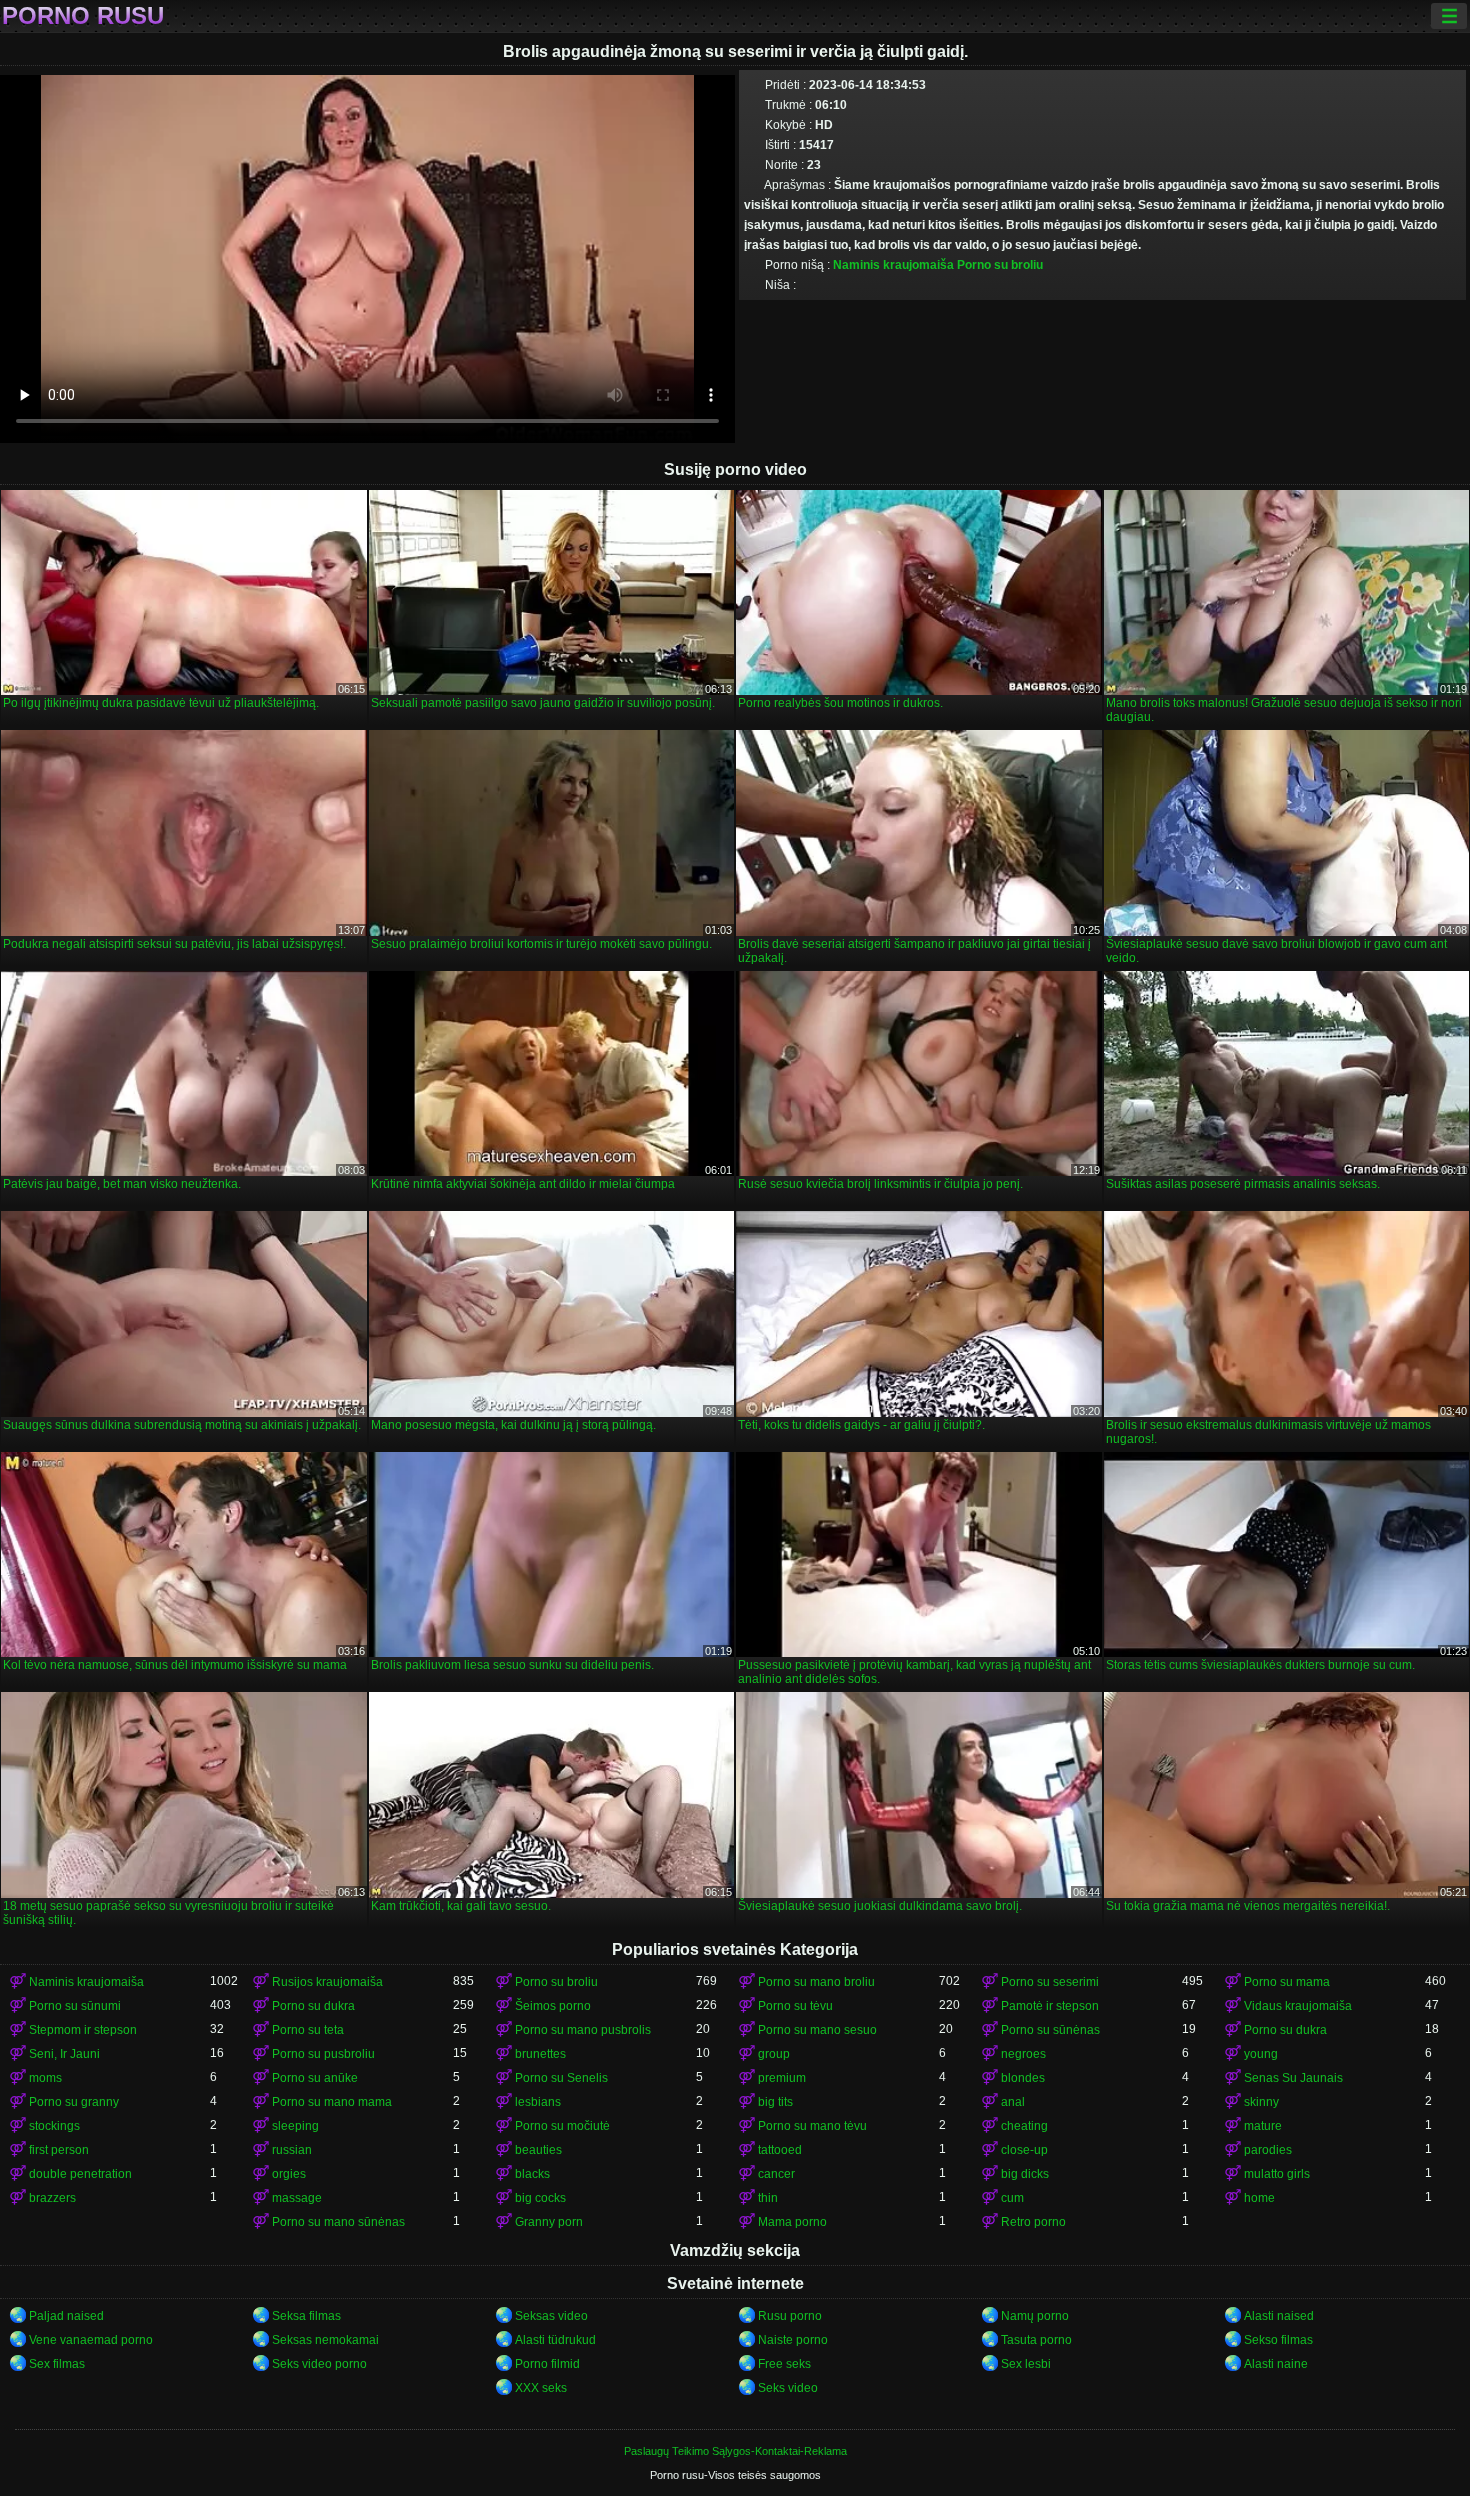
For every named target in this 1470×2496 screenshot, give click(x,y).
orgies (289, 2174)
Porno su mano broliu (816, 1982)
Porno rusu (83, 16)
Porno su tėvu (795, 2006)
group (774, 2054)
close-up (1024, 2150)
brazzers (52, 2198)
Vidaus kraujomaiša (1298, 2006)
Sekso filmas (1278, 2340)
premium (782, 2078)
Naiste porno (793, 2340)
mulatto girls (1277, 2174)
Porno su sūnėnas (1050, 2030)
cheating (1024, 2126)
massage (297, 2198)
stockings (54, 2126)
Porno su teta (308, 2030)
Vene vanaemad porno (91, 2340)
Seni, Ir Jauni (64, 2054)
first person (59, 2150)
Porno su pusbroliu (323, 2054)
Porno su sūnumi (75, 2006)
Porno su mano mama (332, 2102)
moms (45, 2078)
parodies (1268, 2150)
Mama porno (792, 2222)
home (1259, 2198)
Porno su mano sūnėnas (338, 2222)
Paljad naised (66, 2316)
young (1261, 2054)
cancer (776, 2174)
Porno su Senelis (561, 2078)
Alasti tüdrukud (555, 2340)
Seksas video (551, 2316)
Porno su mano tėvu (812, 2126)
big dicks (1025, 2174)
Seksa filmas (306, 2316)
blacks (532, 2174)
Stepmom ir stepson (83, 2030)
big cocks (540, 2198)
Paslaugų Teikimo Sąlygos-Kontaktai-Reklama (735, 2451)
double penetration (80, 2174)
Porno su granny (74, 2102)
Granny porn (549, 2222)
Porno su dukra (313, 2006)
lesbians (538, 2102)
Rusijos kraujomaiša (327, 1982)
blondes (1023, 2078)
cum (1012, 2198)
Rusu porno (790, 2316)
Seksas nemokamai (325, 2340)
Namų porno (1035, 2316)
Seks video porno (319, 2364)
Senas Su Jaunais (1293, 2078)
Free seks (784, 2364)
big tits (775, 2102)
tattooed (780, 2150)
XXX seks (541, 2388)
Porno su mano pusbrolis (583, 2030)
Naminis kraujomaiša (893, 265)
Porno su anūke (315, 2078)
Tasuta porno (1036, 2340)
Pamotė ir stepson (1050, 2006)
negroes (1023, 2054)
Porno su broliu (1000, 265)
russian (292, 2150)
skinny (1261, 2102)
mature (1263, 2126)
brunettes (540, 2054)
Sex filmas (57, 2364)
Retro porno (1033, 2222)
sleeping (295, 2126)
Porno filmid (547, 2364)
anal (1013, 2102)
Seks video (788, 2388)
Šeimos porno (553, 2006)
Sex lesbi (1026, 2364)
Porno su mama (1287, 1982)
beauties (538, 2150)
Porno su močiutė (562, 2126)
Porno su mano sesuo (817, 2030)
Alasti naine (1276, 2364)
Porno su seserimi (1050, 1982)
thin (768, 2198)
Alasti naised (1279, 2316)
